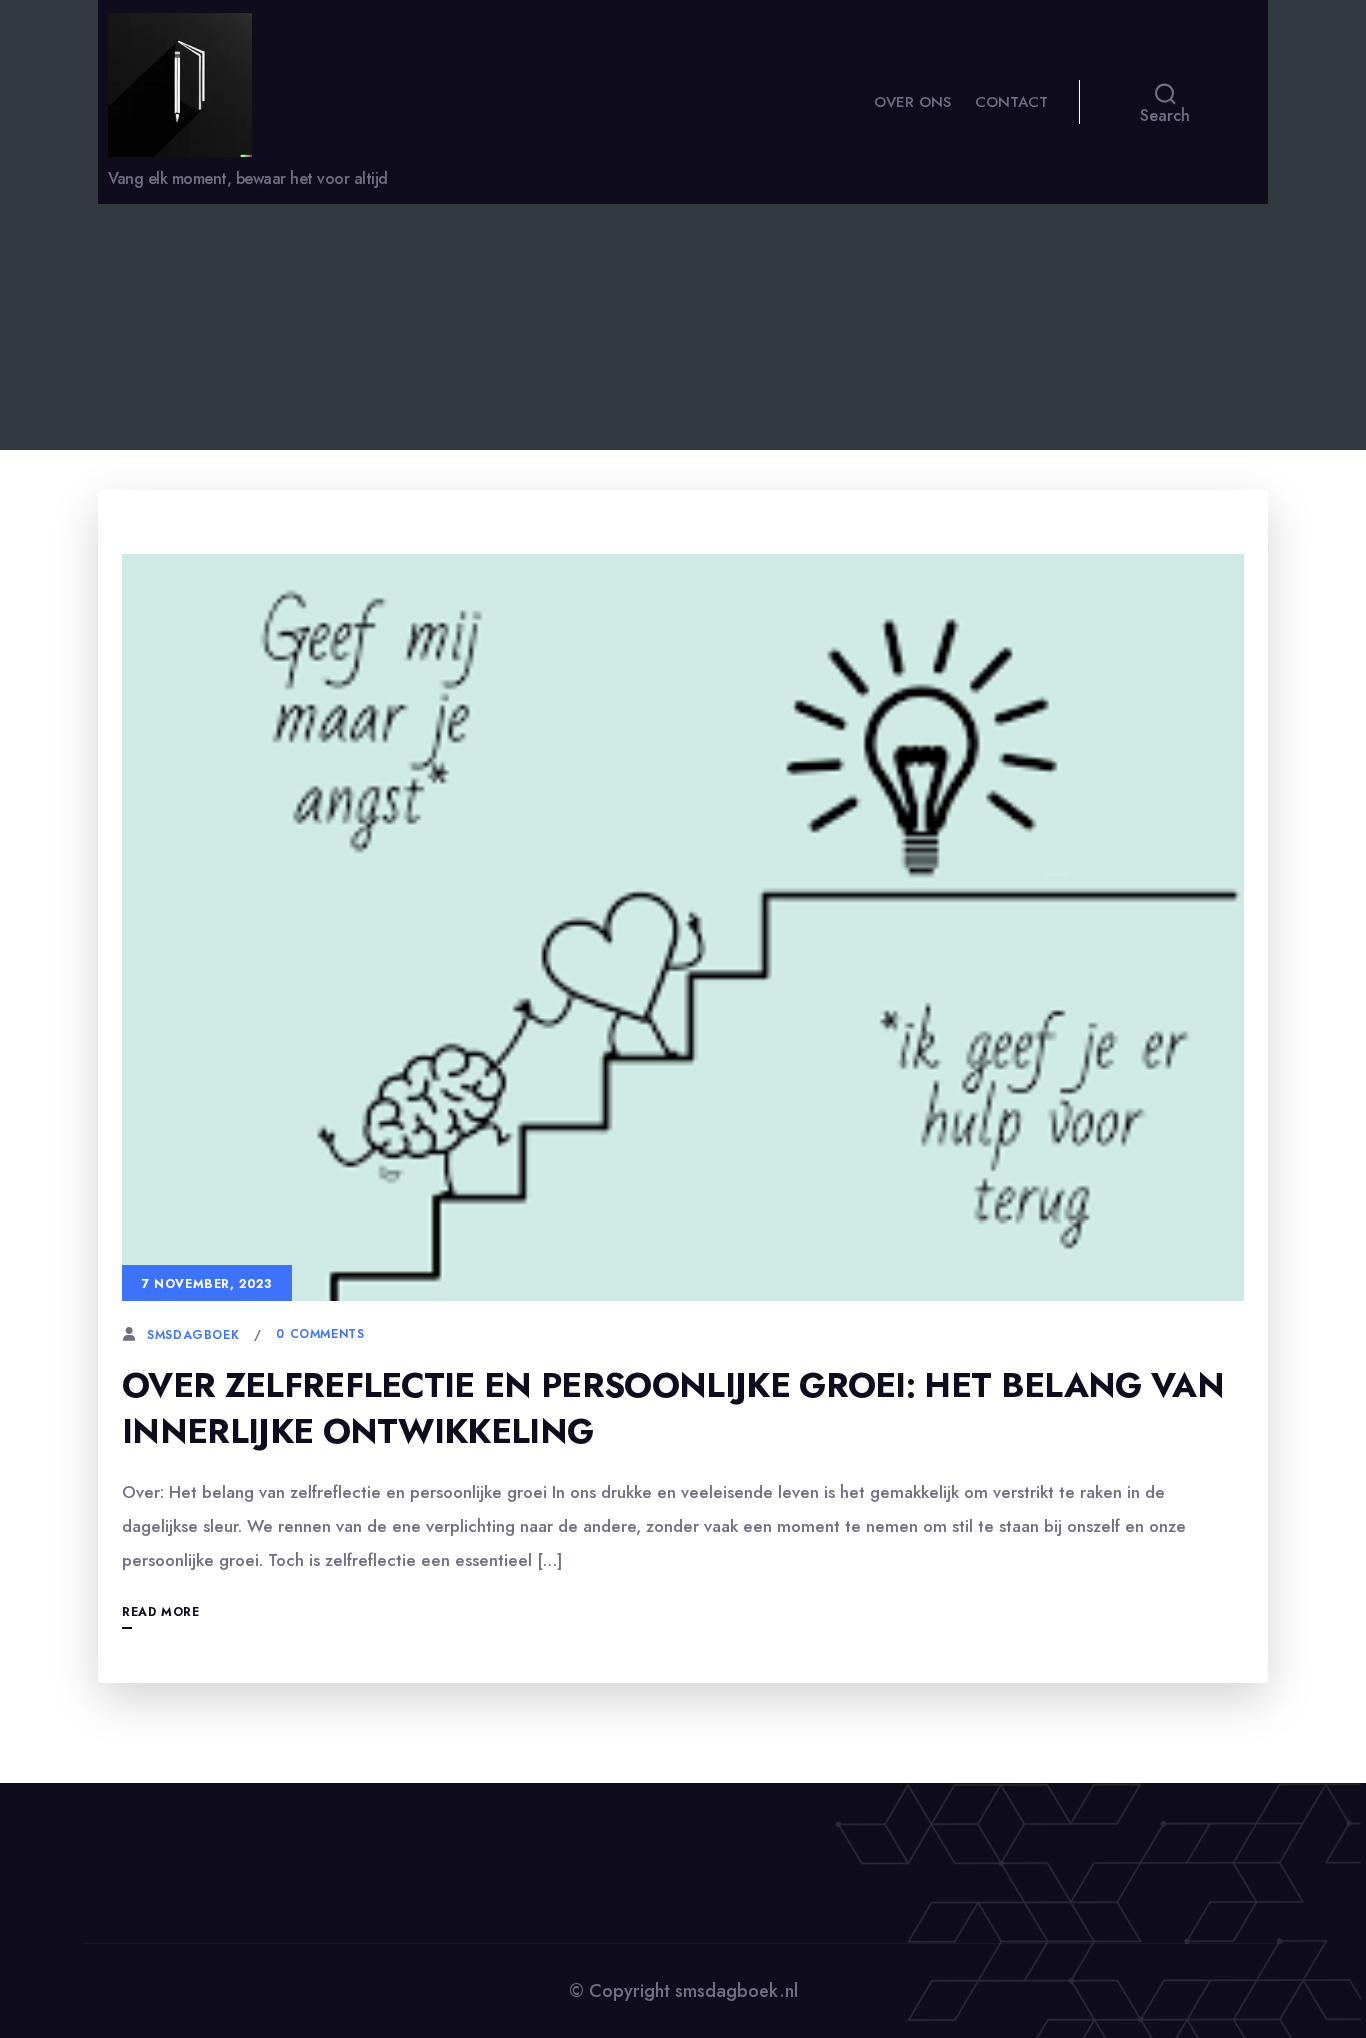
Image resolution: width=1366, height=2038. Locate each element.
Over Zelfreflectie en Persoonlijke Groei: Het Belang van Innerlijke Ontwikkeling (673, 1408)
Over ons (912, 102)
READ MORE (160, 1612)
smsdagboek (193, 1335)
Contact (1011, 102)
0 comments (320, 1334)
